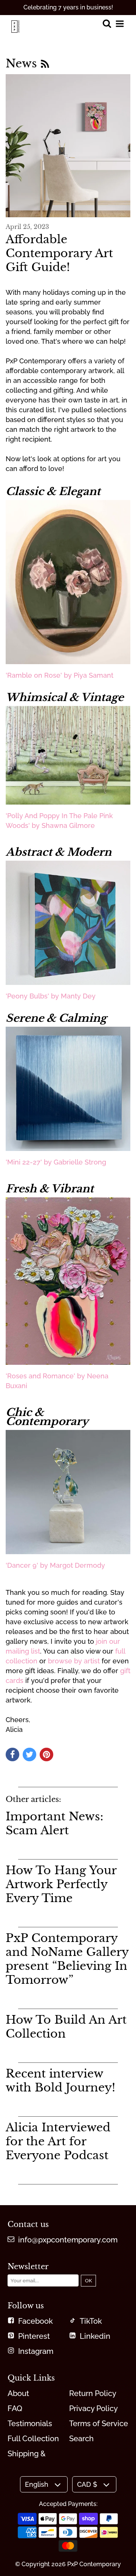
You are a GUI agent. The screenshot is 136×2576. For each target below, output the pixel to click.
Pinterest (34, 2336)
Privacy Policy (93, 2408)
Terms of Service (99, 2424)
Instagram (36, 2351)
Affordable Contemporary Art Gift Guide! (59, 253)
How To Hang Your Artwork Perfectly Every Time (61, 1884)
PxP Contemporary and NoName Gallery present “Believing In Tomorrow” (67, 1959)
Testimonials (30, 2424)
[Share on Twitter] (29, 1754)
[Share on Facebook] (12, 1754)
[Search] (107, 24)
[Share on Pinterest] (46, 1754)
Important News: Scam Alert (55, 1823)
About (18, 2393)
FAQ (15, 2408)
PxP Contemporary (94, 2564)
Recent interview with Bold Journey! (60, 2081)
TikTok (91, 2321)
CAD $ (87, 2484)
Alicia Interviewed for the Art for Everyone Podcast (58, 2141)
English (37, 2484)
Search (81, 2439)
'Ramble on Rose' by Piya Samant (59, 675)
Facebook (36, 2321)
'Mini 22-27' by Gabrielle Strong (56, 1162)
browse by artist (74, 1661)
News (23, 63)
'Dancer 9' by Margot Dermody (55, 1565)
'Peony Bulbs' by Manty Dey (51, 996)
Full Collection (33, 2439)
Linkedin (95, 2336)
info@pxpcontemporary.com (68, 2240)
